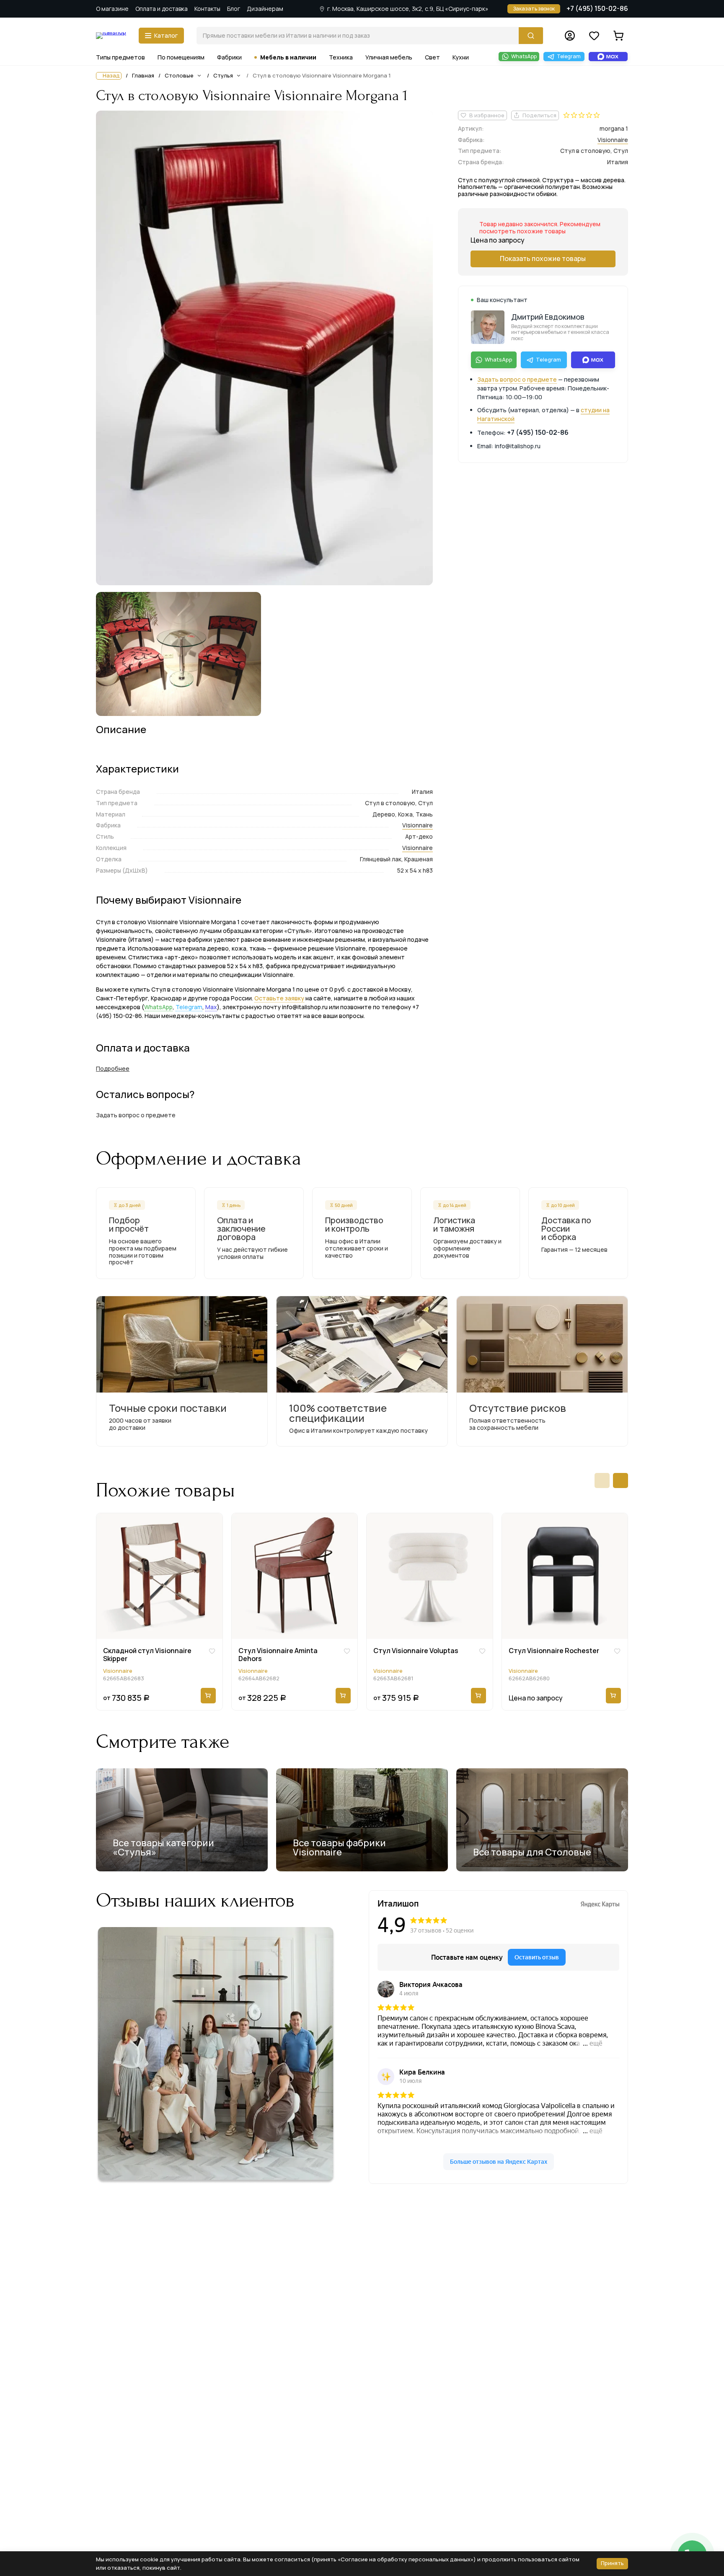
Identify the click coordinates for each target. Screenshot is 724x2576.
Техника (341, 57)
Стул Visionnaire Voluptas (416, 1651)
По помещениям (181, 57)
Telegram (189, 1007)
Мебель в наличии (288, 57)
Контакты (207, 9)
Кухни (461, 57)
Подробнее (113, 1068)
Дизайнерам (265, 9)
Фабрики (229, 57)
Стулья (223, 75)
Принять (612, 2563)
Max (211, 1007)
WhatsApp (158, 1007)
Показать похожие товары (543, 258)
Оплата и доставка (162, 9)
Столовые (179, 75)
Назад (111, 76)
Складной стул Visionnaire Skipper (147, 1655)
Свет (432, 57)
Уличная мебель (389, 57)
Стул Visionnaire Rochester (554, 1651)
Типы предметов (120, 57)
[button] (602, 1480)
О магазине (112, 9)
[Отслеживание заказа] (570, 36)
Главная (143, 76)
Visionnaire (418, 825)
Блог (234, 9)
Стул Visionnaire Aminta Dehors (278, 1655)
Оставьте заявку (279, 998)
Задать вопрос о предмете (517, 379)
